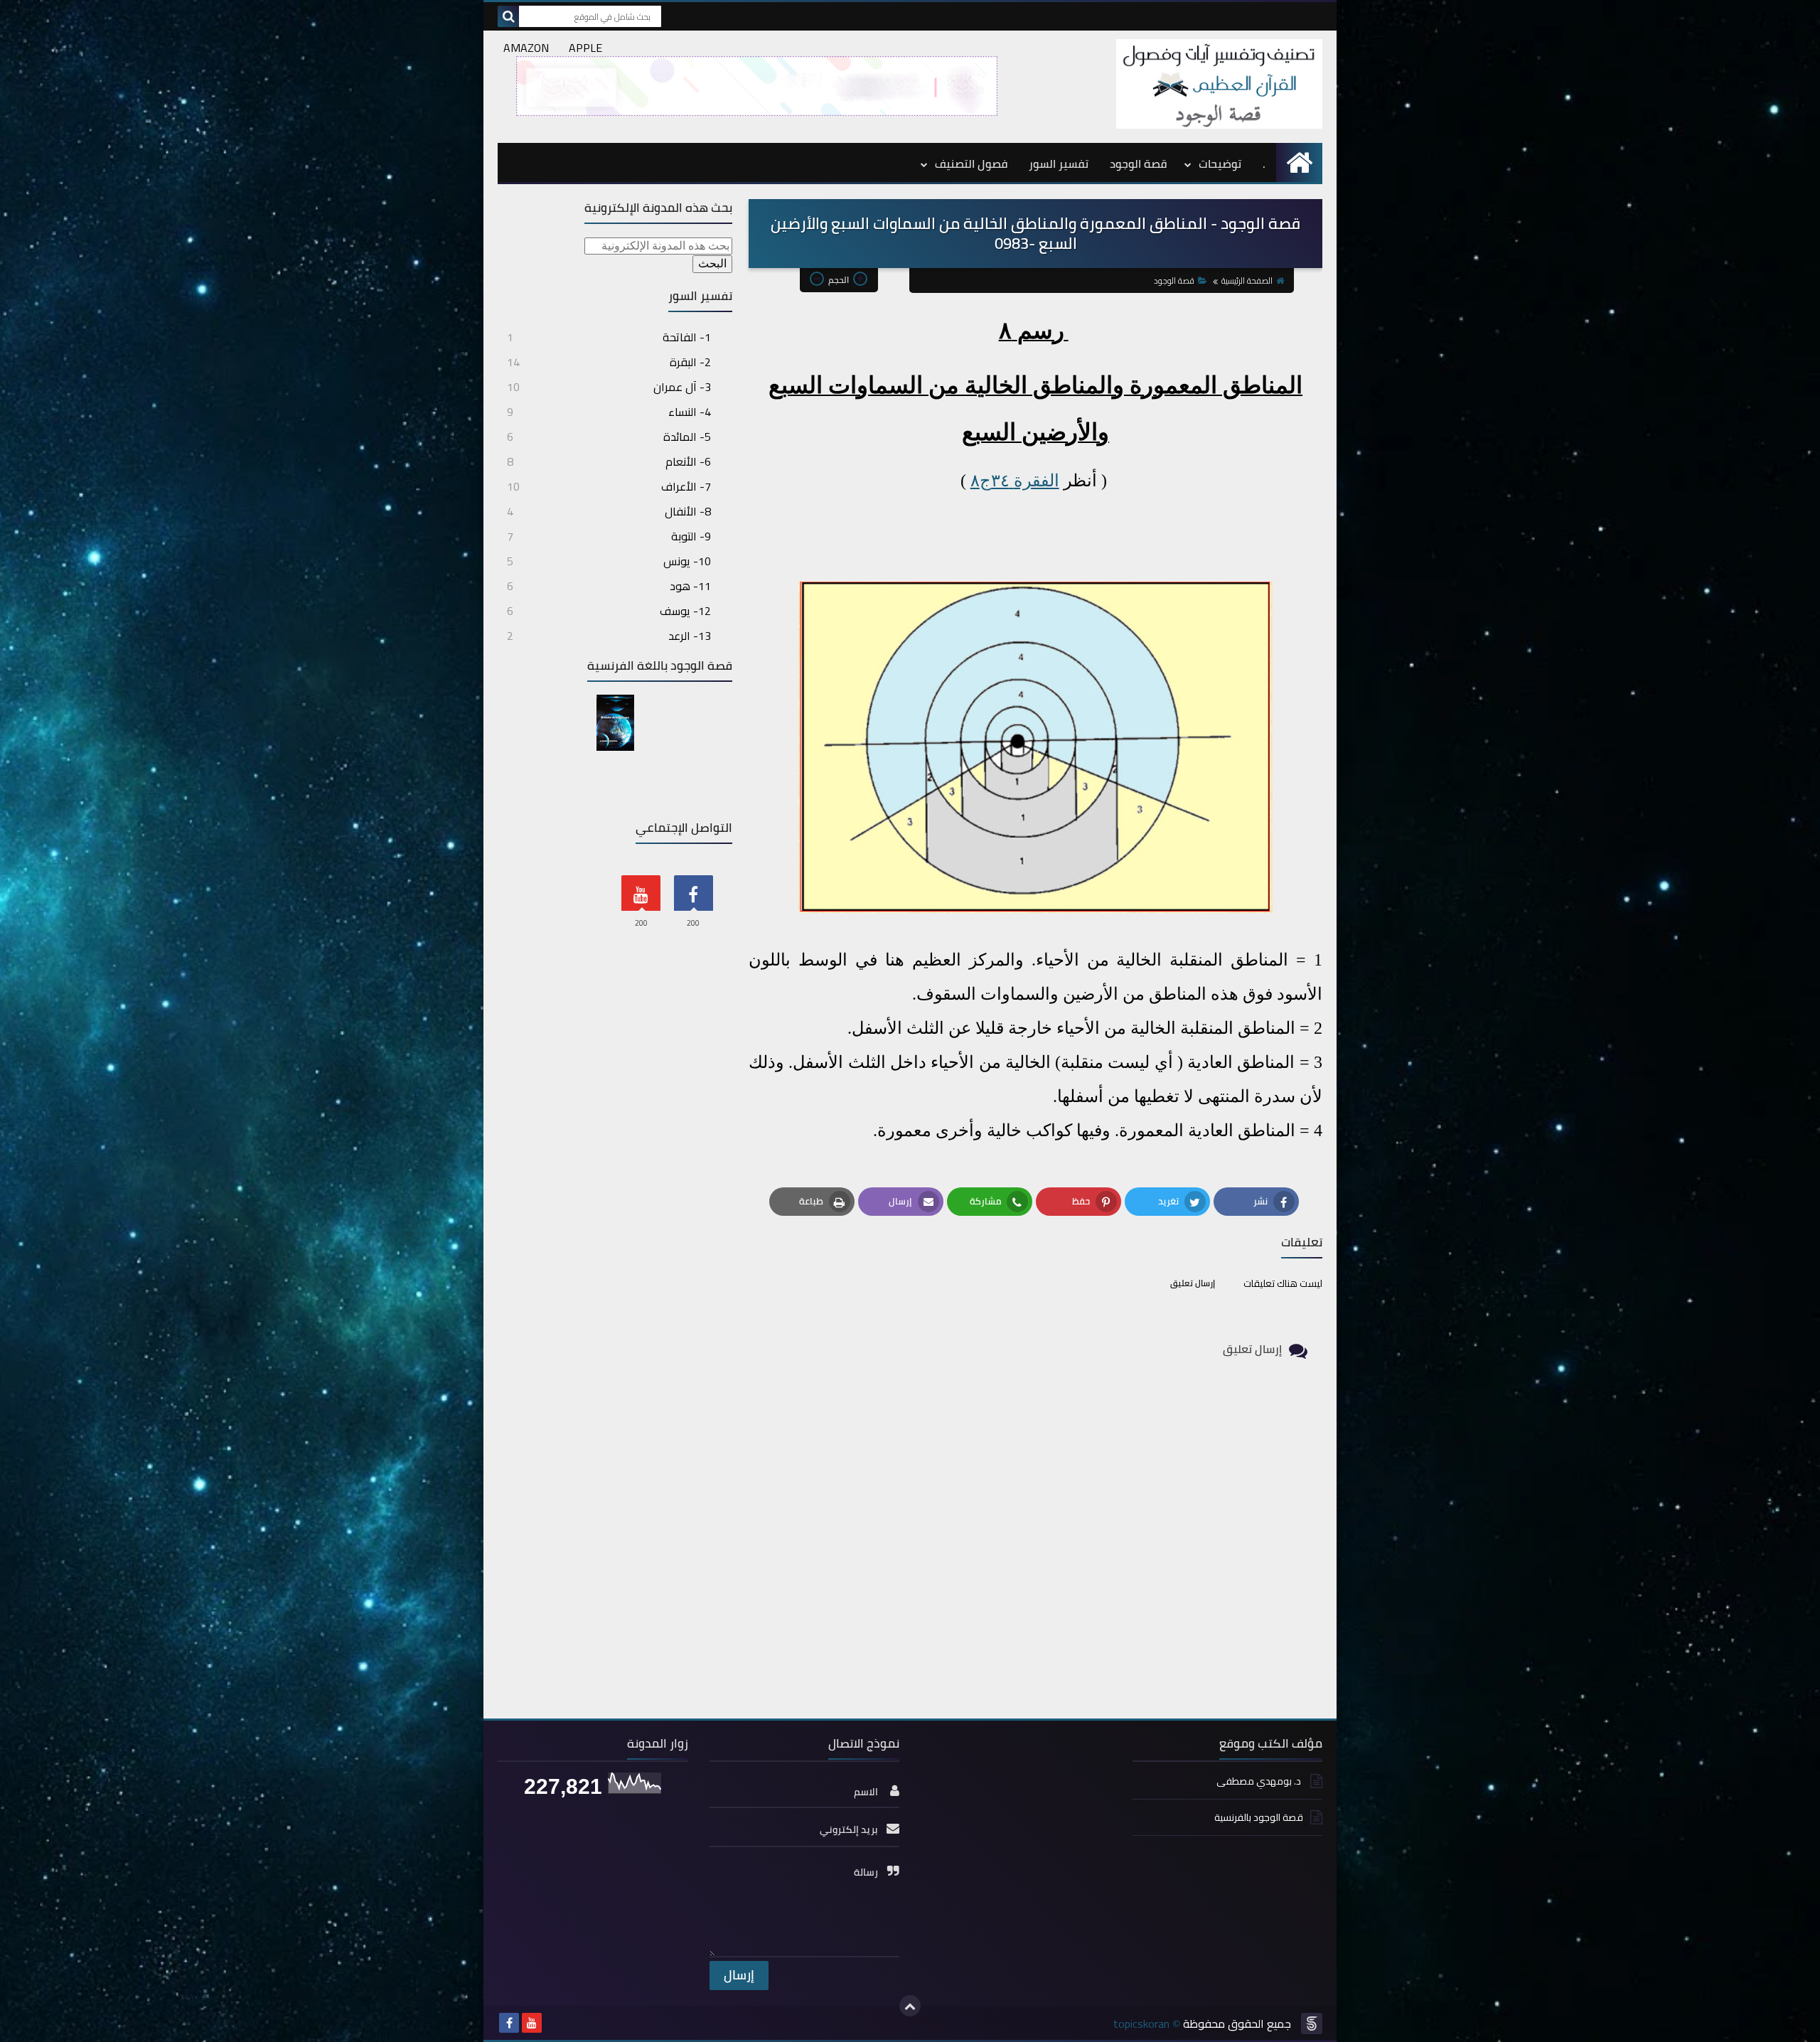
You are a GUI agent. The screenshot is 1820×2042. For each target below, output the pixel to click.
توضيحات (1220, 164)
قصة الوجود (1138, 164)
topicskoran (1141, 2024)
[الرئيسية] (1299, 162)
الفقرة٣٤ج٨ (1015, 481)
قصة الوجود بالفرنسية (1259, 1817)
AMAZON (526, 48)
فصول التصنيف (971, 164)
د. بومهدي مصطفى (1260, 1781)
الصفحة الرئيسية (1247, 280)
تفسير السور (1059, 164)
